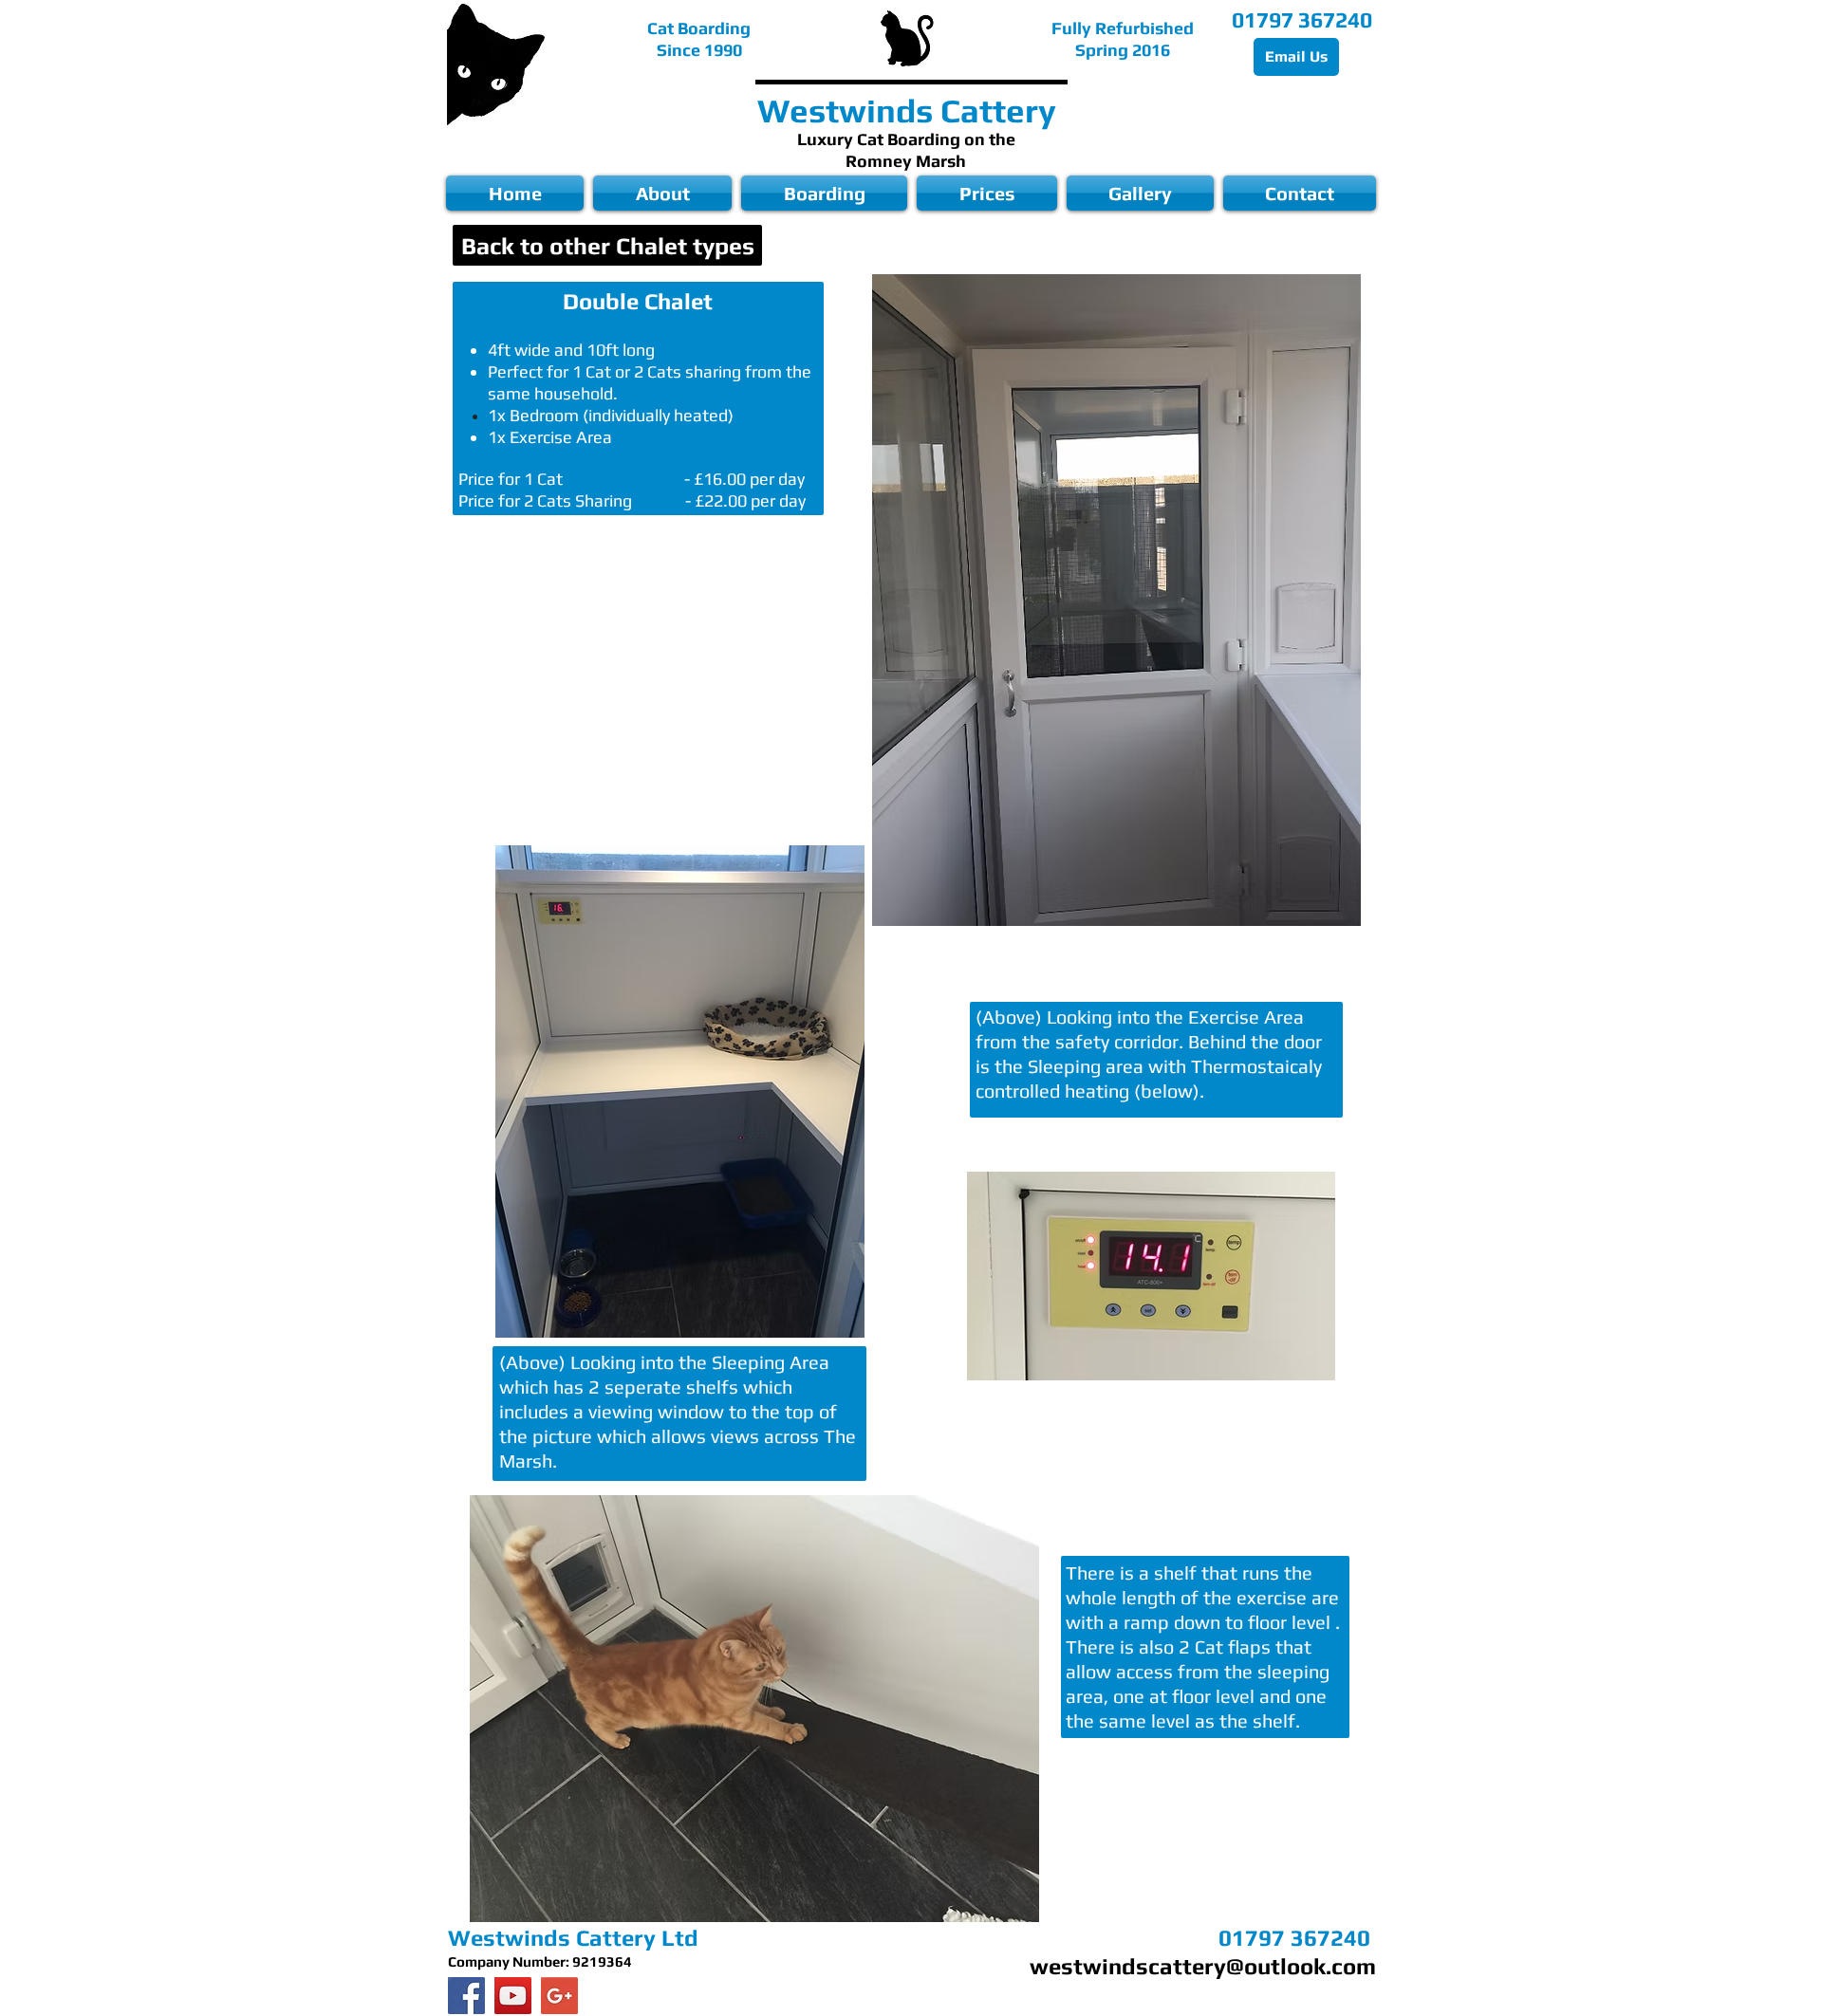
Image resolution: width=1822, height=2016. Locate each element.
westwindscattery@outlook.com (1203, 1966)
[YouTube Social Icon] (513, 1996)
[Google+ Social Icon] (559, 1996)
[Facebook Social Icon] (466, 1996)
